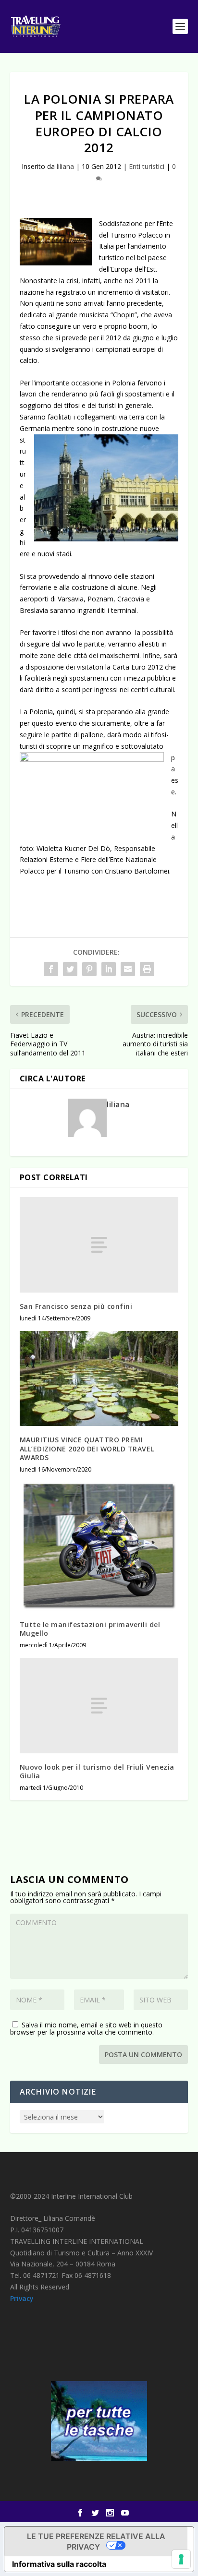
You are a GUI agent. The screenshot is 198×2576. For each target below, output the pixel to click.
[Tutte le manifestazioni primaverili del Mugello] (99, 1546)
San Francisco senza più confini (76, 1306)
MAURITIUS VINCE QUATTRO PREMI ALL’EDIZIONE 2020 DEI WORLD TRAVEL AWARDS (87, 1448)
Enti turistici (147, 166)
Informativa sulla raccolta (59, 2564)
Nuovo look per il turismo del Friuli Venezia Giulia (97, 1771)
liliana (65, 166)
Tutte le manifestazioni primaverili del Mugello (90, 1629)
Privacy (22, 2298)
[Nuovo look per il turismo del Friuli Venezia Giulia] (99, 1705)
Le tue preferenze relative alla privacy (96, 2541)
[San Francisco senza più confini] (99, 1245)
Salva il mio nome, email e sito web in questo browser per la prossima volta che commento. (86, 2028)
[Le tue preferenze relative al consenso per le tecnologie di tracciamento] (181, 2559)
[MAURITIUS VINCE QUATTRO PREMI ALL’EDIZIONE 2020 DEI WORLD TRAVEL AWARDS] (99, 1378)
